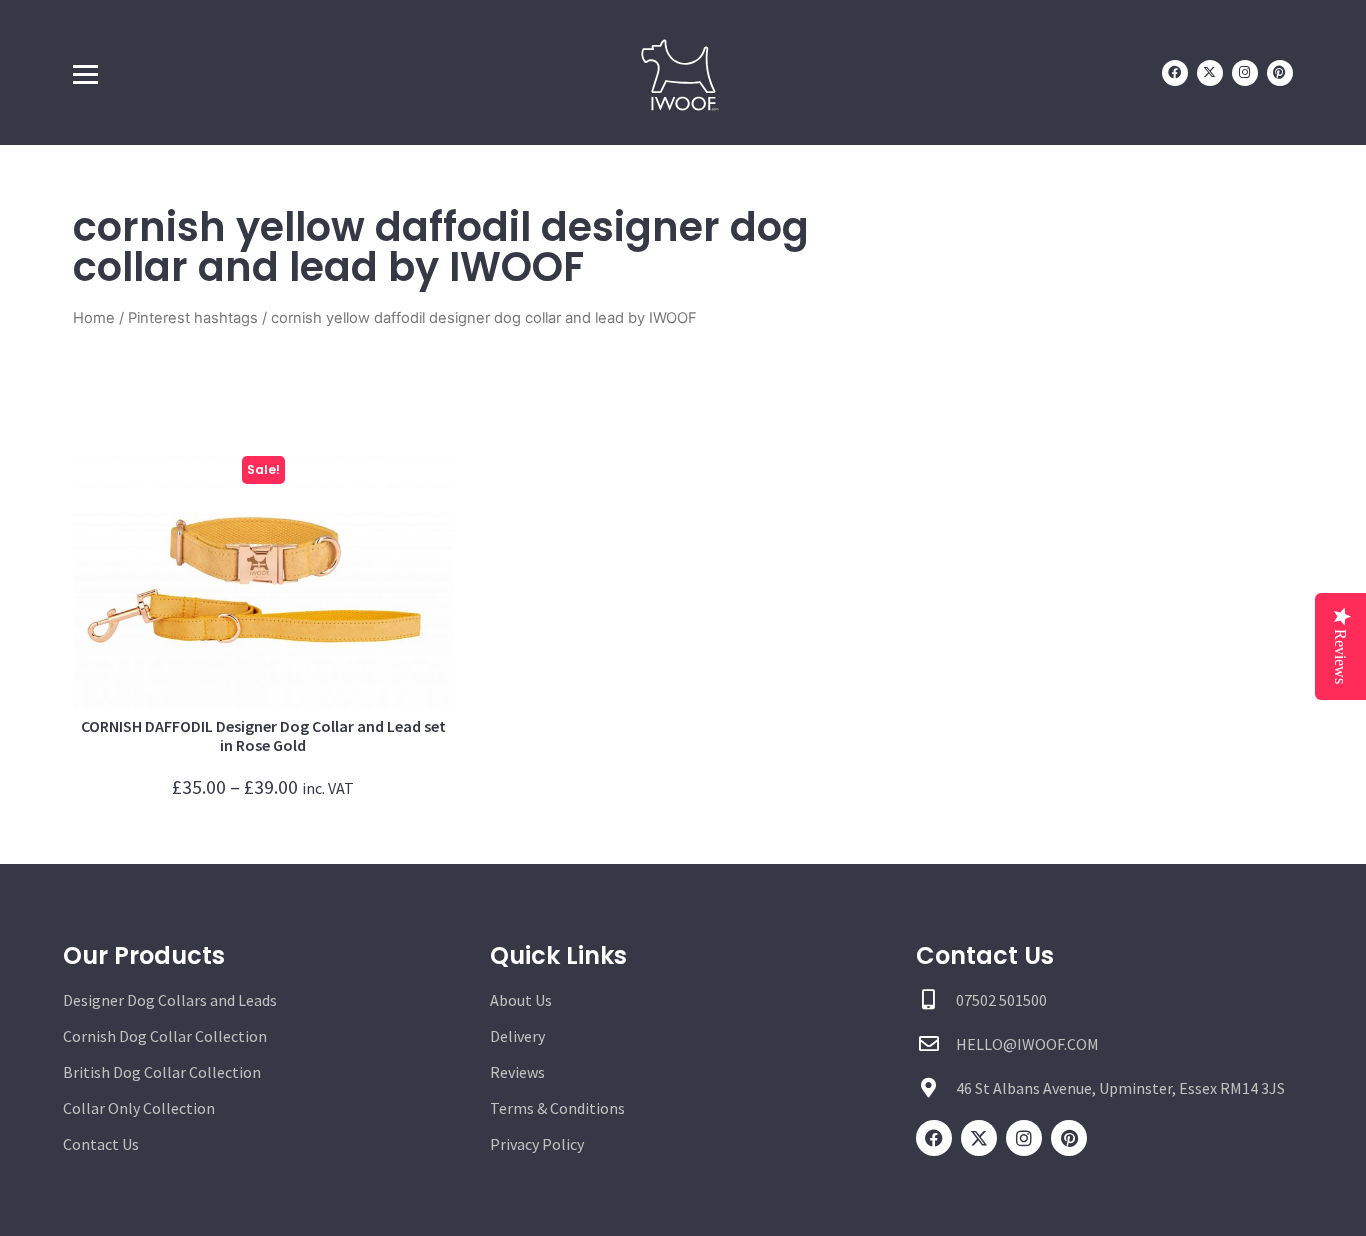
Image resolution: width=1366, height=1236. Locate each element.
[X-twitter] (1210, 73)
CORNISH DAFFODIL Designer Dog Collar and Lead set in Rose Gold (263, 735)
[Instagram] (1245, 73)
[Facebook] (1175, 73)
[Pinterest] (1280, 73)
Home (94, 318)
